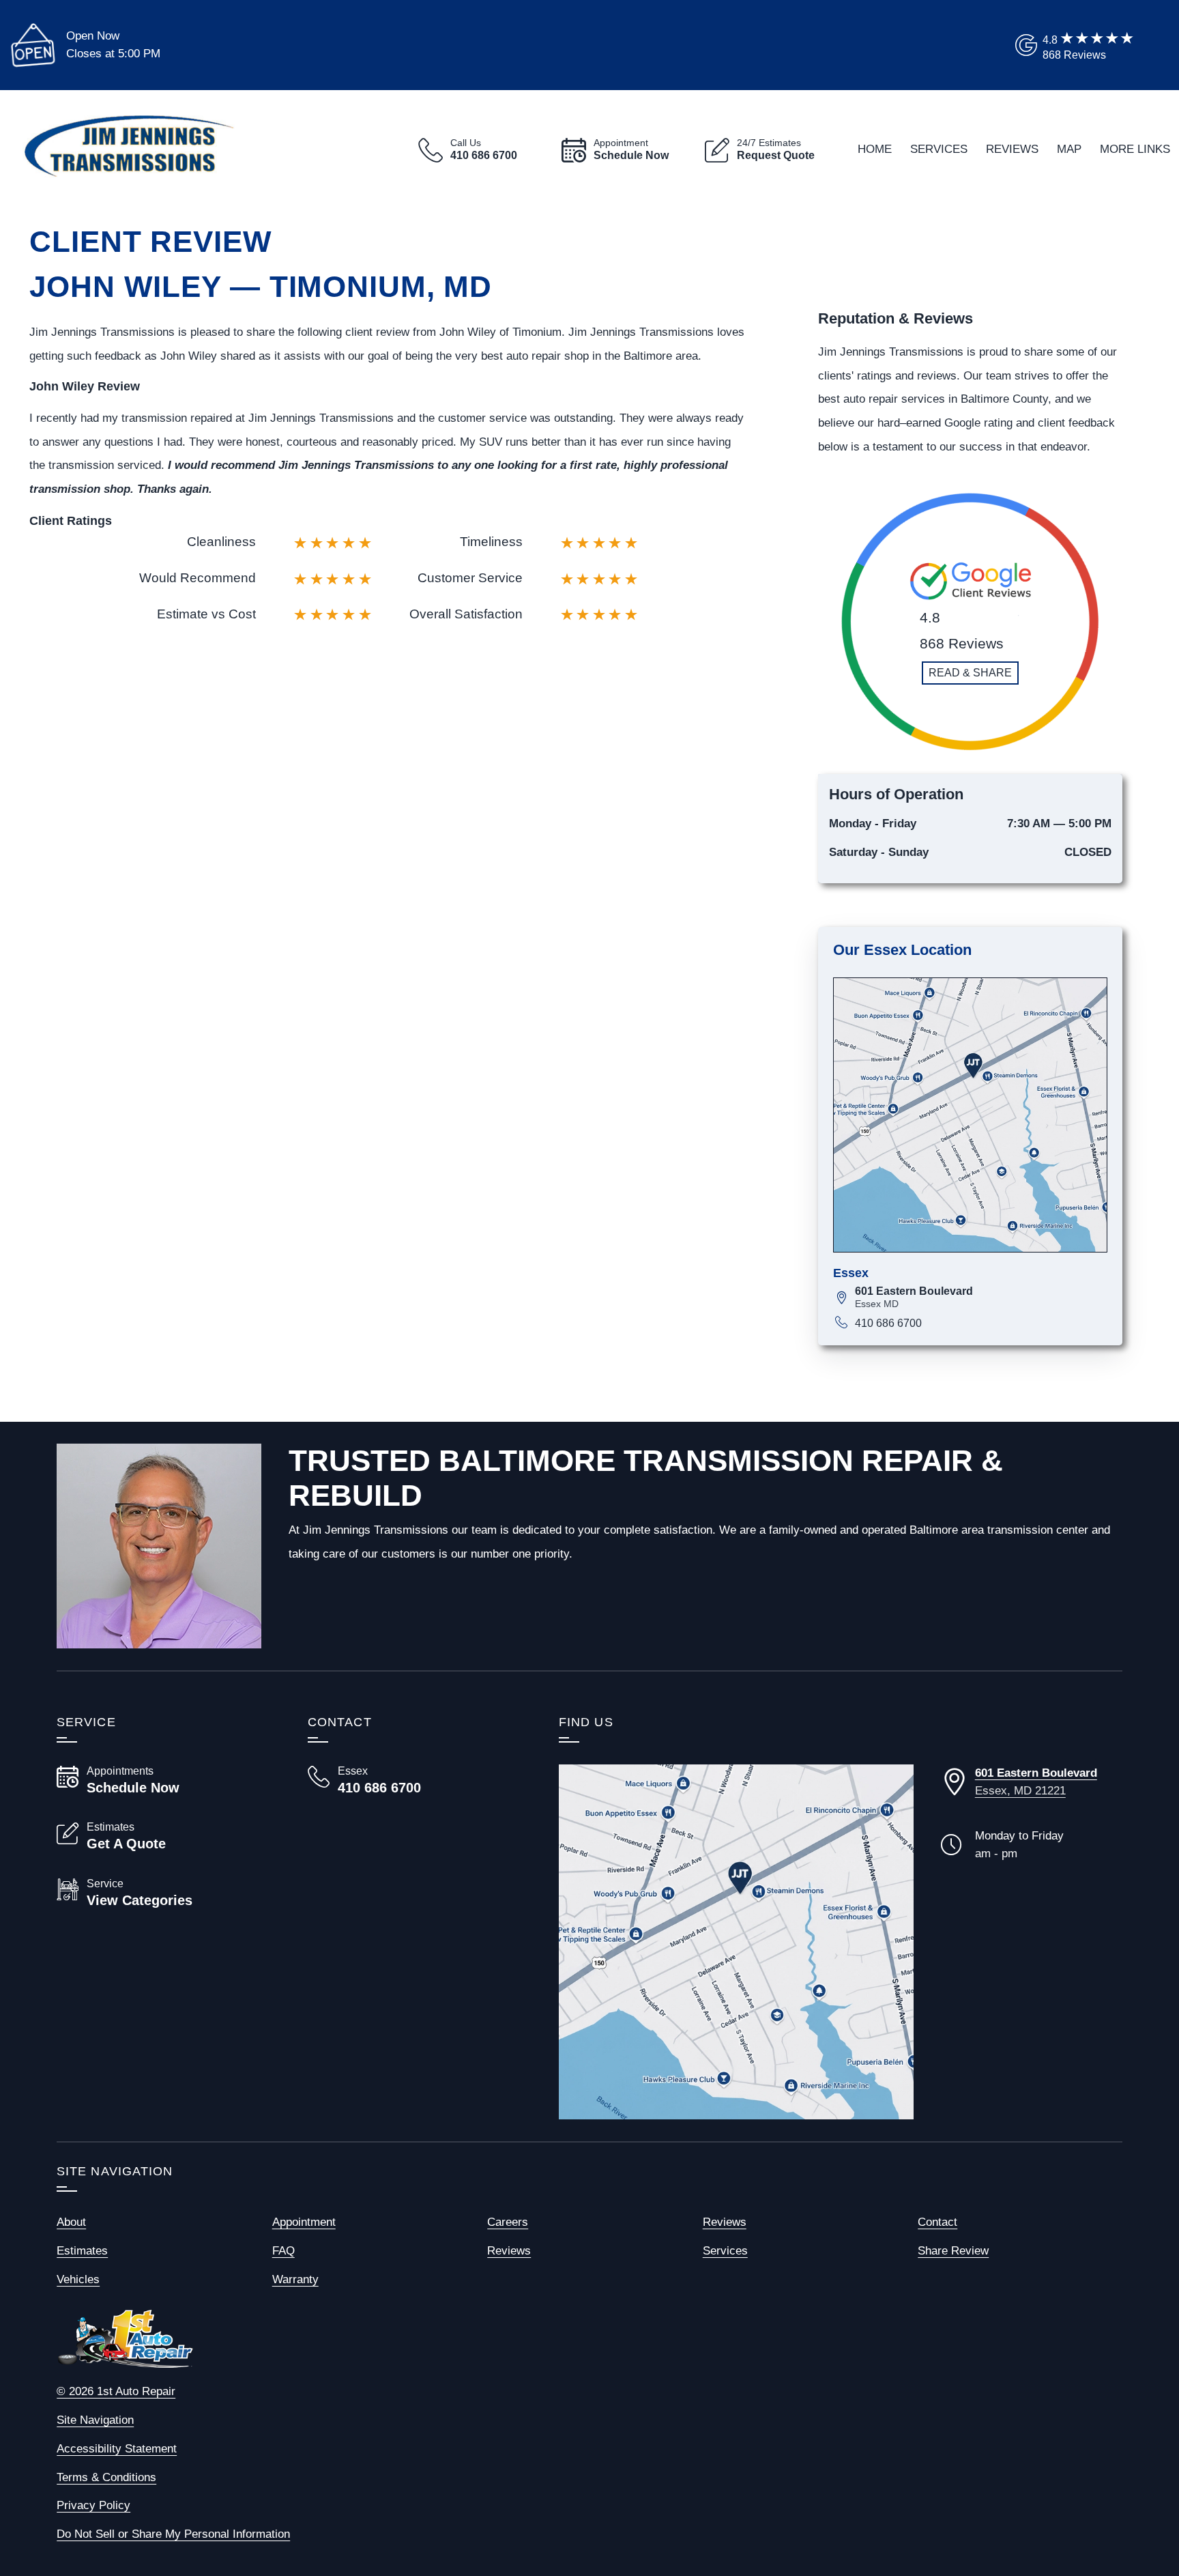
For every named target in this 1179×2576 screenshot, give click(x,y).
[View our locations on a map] (736, 1942)
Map (1069, 149)
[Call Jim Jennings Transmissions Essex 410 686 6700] (417, 1780)
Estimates (82, 2250)
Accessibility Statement (117, 2448)
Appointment (304, 2222)
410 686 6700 (888, 1323)
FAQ (283, 2250)
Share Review (953, 2250)
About (71, 2222)
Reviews (1012, 149)
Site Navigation (95, 2420)
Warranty (295, 2279)
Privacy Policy (93, 2505)
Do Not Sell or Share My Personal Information (173, 2534)
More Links (1135, 149)
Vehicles (78, 2279)
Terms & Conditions (106, 2477)
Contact (937, 2222)
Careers (508, 2222)
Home (875, 149)
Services (939, 149)
